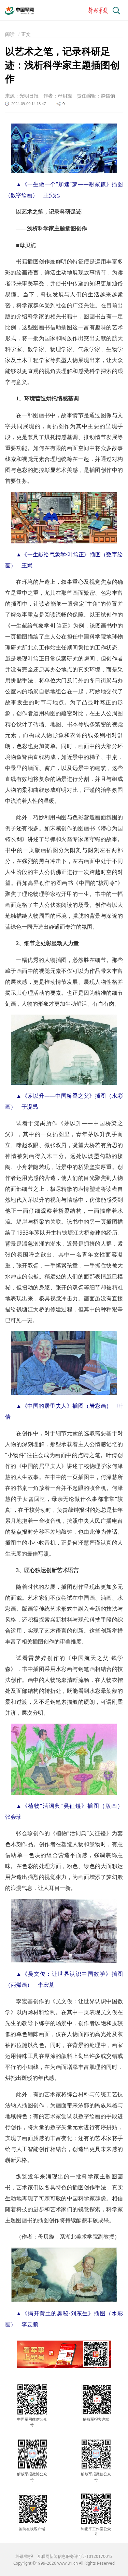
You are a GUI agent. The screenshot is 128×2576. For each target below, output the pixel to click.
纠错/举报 (24, 2556)
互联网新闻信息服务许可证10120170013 (75, 2556)
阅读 (10, 34)
